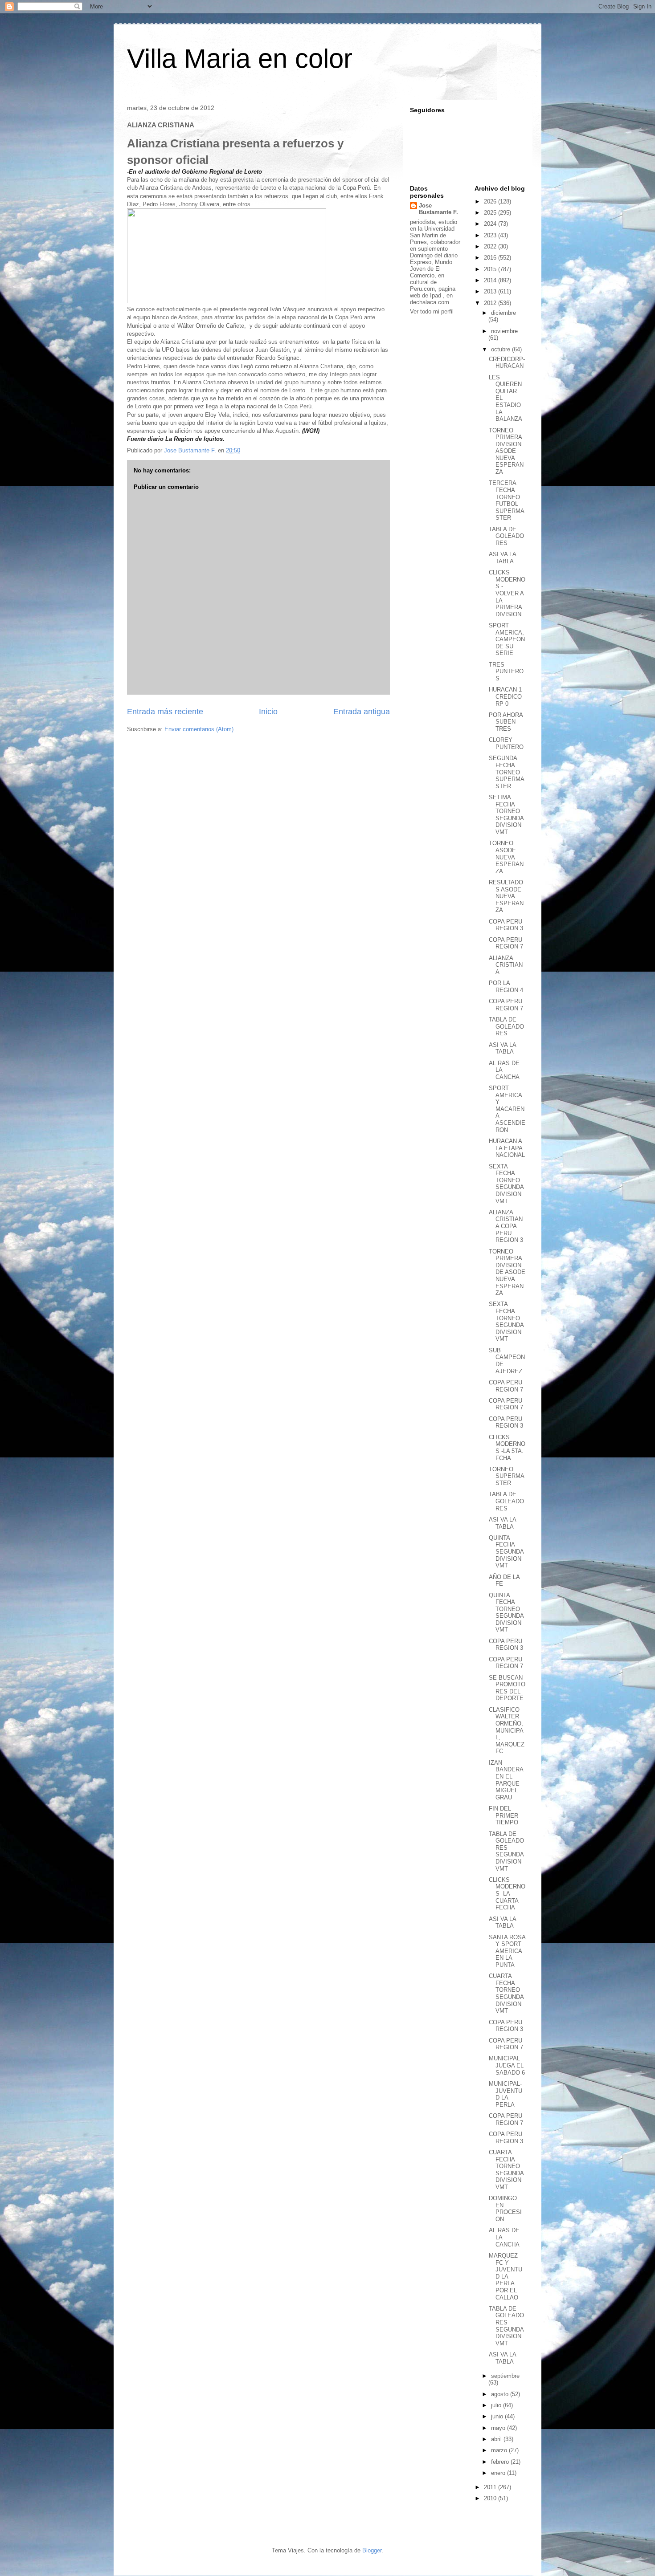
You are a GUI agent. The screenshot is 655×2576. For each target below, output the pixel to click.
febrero (501, 2462)
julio (497, 2405)
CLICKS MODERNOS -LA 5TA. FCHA (507, 1448)
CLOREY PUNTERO (506, 743)
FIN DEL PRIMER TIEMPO (504, 1815)
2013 (491, 291)
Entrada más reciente (165, 712)
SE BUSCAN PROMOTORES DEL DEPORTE (507, 1688)
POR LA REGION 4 (506, 987)
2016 (491, 258)
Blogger (372, 2550)
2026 (491, 201)
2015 (491, 269)
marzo (500, 2450)
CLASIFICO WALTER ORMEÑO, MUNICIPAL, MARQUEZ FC (507, 1731)
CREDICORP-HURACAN (507, 363)
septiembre (505, 2376)
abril (497, 2439)
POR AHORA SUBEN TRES (506, 722)
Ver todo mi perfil (432, 311)
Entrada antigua (362, 712)
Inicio (268, 712)
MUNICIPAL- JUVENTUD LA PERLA (506, 2094)
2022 (491, 246)
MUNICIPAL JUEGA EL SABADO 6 (507, 2065)
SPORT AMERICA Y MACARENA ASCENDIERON (507, 1109)
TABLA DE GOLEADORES (506, 536)
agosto (501, 2394)
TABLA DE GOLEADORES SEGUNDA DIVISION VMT (506, 1851)
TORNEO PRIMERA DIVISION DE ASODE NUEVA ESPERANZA (507, 1272)
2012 (491, 303)
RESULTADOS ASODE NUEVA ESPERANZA (506, 896)
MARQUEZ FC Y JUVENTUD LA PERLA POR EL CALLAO (506, 2277)
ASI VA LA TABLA (502, 558)
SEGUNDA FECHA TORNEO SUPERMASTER (507, 772)
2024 (491, 224)
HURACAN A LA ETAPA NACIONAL (507, 1148)
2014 (491, 280)
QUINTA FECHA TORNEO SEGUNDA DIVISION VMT (506, 1613)
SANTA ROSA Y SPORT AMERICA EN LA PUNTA (507, 1951)
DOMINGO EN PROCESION (505, 2209)
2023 (491, 235)
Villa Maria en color (240, 59)
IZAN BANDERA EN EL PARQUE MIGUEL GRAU (506, 1780)
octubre (501, 349)
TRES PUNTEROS (506, 671)
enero (499, 2473)
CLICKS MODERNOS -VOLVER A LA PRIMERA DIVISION (507, 593)
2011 (491, 2487)
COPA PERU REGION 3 (506, 925)
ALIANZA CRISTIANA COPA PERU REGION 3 (506, 1226)
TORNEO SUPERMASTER (507, 1476)
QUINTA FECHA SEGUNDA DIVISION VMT (506, 1552)
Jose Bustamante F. (438, 209)
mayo (499, 2428)
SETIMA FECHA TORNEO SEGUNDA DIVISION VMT (506, 815)
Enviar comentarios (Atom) (199, 729)
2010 (491, 2498)
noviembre (504, 331)
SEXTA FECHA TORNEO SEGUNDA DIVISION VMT (506, 1184)
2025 (491, 213)
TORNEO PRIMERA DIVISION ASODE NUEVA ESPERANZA (506, 451)
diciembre (504, 313)
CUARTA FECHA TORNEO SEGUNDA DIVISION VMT (506, 1993)
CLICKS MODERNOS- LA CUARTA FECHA (507, 1894)
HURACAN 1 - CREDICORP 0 (507, 696)
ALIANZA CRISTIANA (506, 965)
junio (498, 2416)
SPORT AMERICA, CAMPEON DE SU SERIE (507, 639)
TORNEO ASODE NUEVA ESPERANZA (506, 857)
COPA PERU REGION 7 (506, 943)
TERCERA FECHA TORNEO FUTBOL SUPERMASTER (507, 500)
